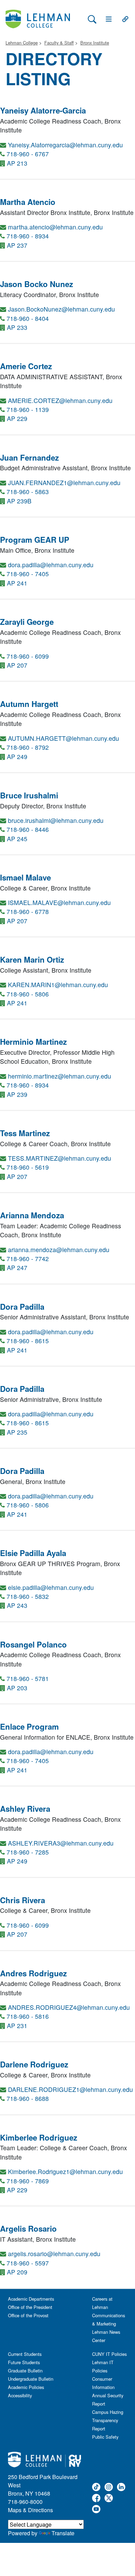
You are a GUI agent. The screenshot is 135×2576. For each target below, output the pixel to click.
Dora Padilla (22, 1307)
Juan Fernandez (29, 458)
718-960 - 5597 (28, 2263)
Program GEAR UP (35, 540)
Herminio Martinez (33, 1042)
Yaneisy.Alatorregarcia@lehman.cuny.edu (65, 145)
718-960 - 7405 (28, 574)
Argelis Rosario (28, 2229)
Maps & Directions (30, 2510)
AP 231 (17, 2026)
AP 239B (19, 501)
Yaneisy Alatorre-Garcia (43, 110)
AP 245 (17, 839)
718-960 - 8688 (28, 2098)
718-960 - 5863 (28, 491)
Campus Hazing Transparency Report (108, 2420)
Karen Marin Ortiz (32, 960)
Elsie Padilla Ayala (33, 1553)
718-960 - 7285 (28, 1852)
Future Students (24, 2362)
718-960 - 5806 (28, 994)
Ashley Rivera (25, 1809)
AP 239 (17, 1094)
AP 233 (17, 327)
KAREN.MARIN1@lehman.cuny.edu (58, 985)
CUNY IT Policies (109, 2354)
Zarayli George (27, 622)
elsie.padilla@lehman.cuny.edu (51, 1587)
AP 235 (17, 1432)
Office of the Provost (28, 2315)
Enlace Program (29, 1727)
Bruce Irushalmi (29, 795)
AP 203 (17, 1688)
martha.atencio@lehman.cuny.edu (55, 227)
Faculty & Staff (59, 43)
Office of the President (30, 2307)
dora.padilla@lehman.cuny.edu (51, 565)
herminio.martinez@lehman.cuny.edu (60, 1076)
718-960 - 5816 (28, 2016)
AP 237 (17, 245)
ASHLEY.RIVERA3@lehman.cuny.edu (61, 1843)
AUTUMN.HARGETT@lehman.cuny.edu (64, 738)
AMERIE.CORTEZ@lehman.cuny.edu (60, 400)
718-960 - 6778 (28, 911)
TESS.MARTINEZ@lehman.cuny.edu (60, 1158)
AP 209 (17, 2272)
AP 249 (17, 756)
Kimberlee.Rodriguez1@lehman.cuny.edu (65, 2171)
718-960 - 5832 (28, 1596)
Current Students (25, 2354)
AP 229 (17, 418)
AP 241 (17, 583)
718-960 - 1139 (28, 409)
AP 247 (17, 1267)
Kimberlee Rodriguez (39, 2137)
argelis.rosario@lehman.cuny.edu (54, 2254)
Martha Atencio (28, 202)
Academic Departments (31, 2299)
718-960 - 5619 (28, 1167)
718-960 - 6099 (28, 656)
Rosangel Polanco (33, 1644)
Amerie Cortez (26, 366)
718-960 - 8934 (28, 236)
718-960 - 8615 (28, 1341)
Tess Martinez (25, 1133)
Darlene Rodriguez (34, 2064)
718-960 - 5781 (28, 1678)
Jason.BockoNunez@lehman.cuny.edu (61, 309)
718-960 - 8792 (28, 747)
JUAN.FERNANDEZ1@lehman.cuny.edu (64, 483)
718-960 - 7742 (28, 1258)
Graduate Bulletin (25, 2371)
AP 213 (17, 163)
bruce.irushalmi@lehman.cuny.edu (56, 820)
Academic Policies (26, 2387)
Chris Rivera (22, 1900)
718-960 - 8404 (28, 318)
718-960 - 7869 (28, 2181)
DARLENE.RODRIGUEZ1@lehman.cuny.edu (70, 2089)
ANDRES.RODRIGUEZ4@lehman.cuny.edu (69, 2007)
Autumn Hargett (29, 704)
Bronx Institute (95, 43)
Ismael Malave (25, 877)
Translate (63, 2533)
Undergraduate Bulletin (31, 2379)
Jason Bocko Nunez (37, 284)
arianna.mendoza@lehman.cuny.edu (59, 1250)
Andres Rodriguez (33, 1973)
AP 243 (17, 1605)
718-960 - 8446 (28, 829)
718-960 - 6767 (28, 154)
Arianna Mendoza (32, 1215)
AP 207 (17, 665)
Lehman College (22, 43)
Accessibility (20, 2395)
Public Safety (105, 2437)
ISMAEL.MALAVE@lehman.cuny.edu (59, 902)
